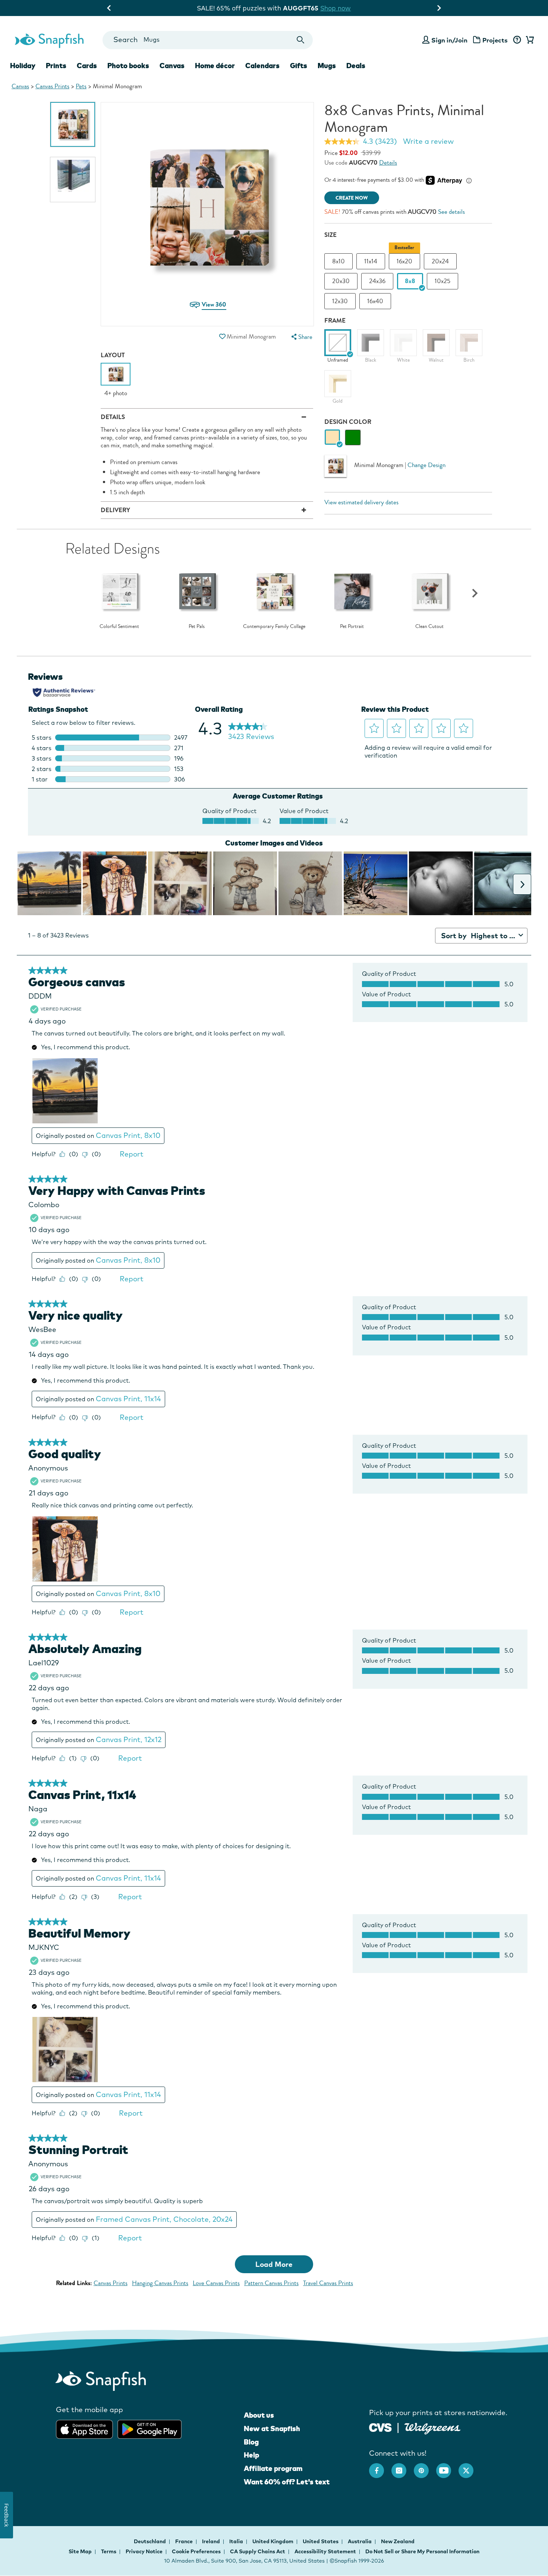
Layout (113, 355)
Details (388, 163)
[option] (73, 124)
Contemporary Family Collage (274, 626)
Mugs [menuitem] (327, 66)
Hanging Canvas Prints (160, 2283)
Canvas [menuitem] (172, 66)
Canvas (20, 86)
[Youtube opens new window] (447, 2467)
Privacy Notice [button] (144, 2551)
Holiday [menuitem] (23, 66)
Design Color (348, 422)
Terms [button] (109, 2551)
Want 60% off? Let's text (287, 2482)
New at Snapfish (272, 2429)
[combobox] (207, 40)
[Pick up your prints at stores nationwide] (380, 2426)
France (185, 2541)
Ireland (212, 2541)
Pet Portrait (352, 626)
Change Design (426, 465)
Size (330, 235)
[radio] (332, 437)
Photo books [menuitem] (128, 66)
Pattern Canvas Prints (271, 2283)
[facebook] (380, 2467)
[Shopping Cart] (529, 40)
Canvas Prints (52, 86)
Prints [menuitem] (56, 66)
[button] (222, 337)
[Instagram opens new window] (403, 2467)
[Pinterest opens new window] (425, 2467)
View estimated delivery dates (361, 502)
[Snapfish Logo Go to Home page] (49, 40)
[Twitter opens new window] (470, 2467)
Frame (335, 321)
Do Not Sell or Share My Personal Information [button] (422, 2551)
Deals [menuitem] (356, 66)
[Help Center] (517, 40)
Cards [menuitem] (87, 66)
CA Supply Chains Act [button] (258, 2551)
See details (451, 212)
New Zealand (398, 2541)
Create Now (352, 198)
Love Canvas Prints (216, 2283)
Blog (251, 2442)
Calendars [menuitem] (262, 66)
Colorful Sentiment (119, 626)
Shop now (337, 8)
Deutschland (150, 2541)
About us (259, 2415)
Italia (237, 2541)
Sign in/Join (449, 40)
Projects (495, 40)
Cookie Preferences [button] (196, 2551)
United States (321, 2541)
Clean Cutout (429, 626)
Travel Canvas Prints (328, 2283)
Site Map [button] (80, 2551)
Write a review (428, 141)
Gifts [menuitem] (299, 66)
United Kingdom (273, 2541)
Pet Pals (197, 626)
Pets (81, 86)
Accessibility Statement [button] (325, 2551)
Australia (360, 2541)
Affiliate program (273, 2468)
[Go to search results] (301, 40)
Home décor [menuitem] (215, 66)
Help (251, 2455)
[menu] (301, 337)
